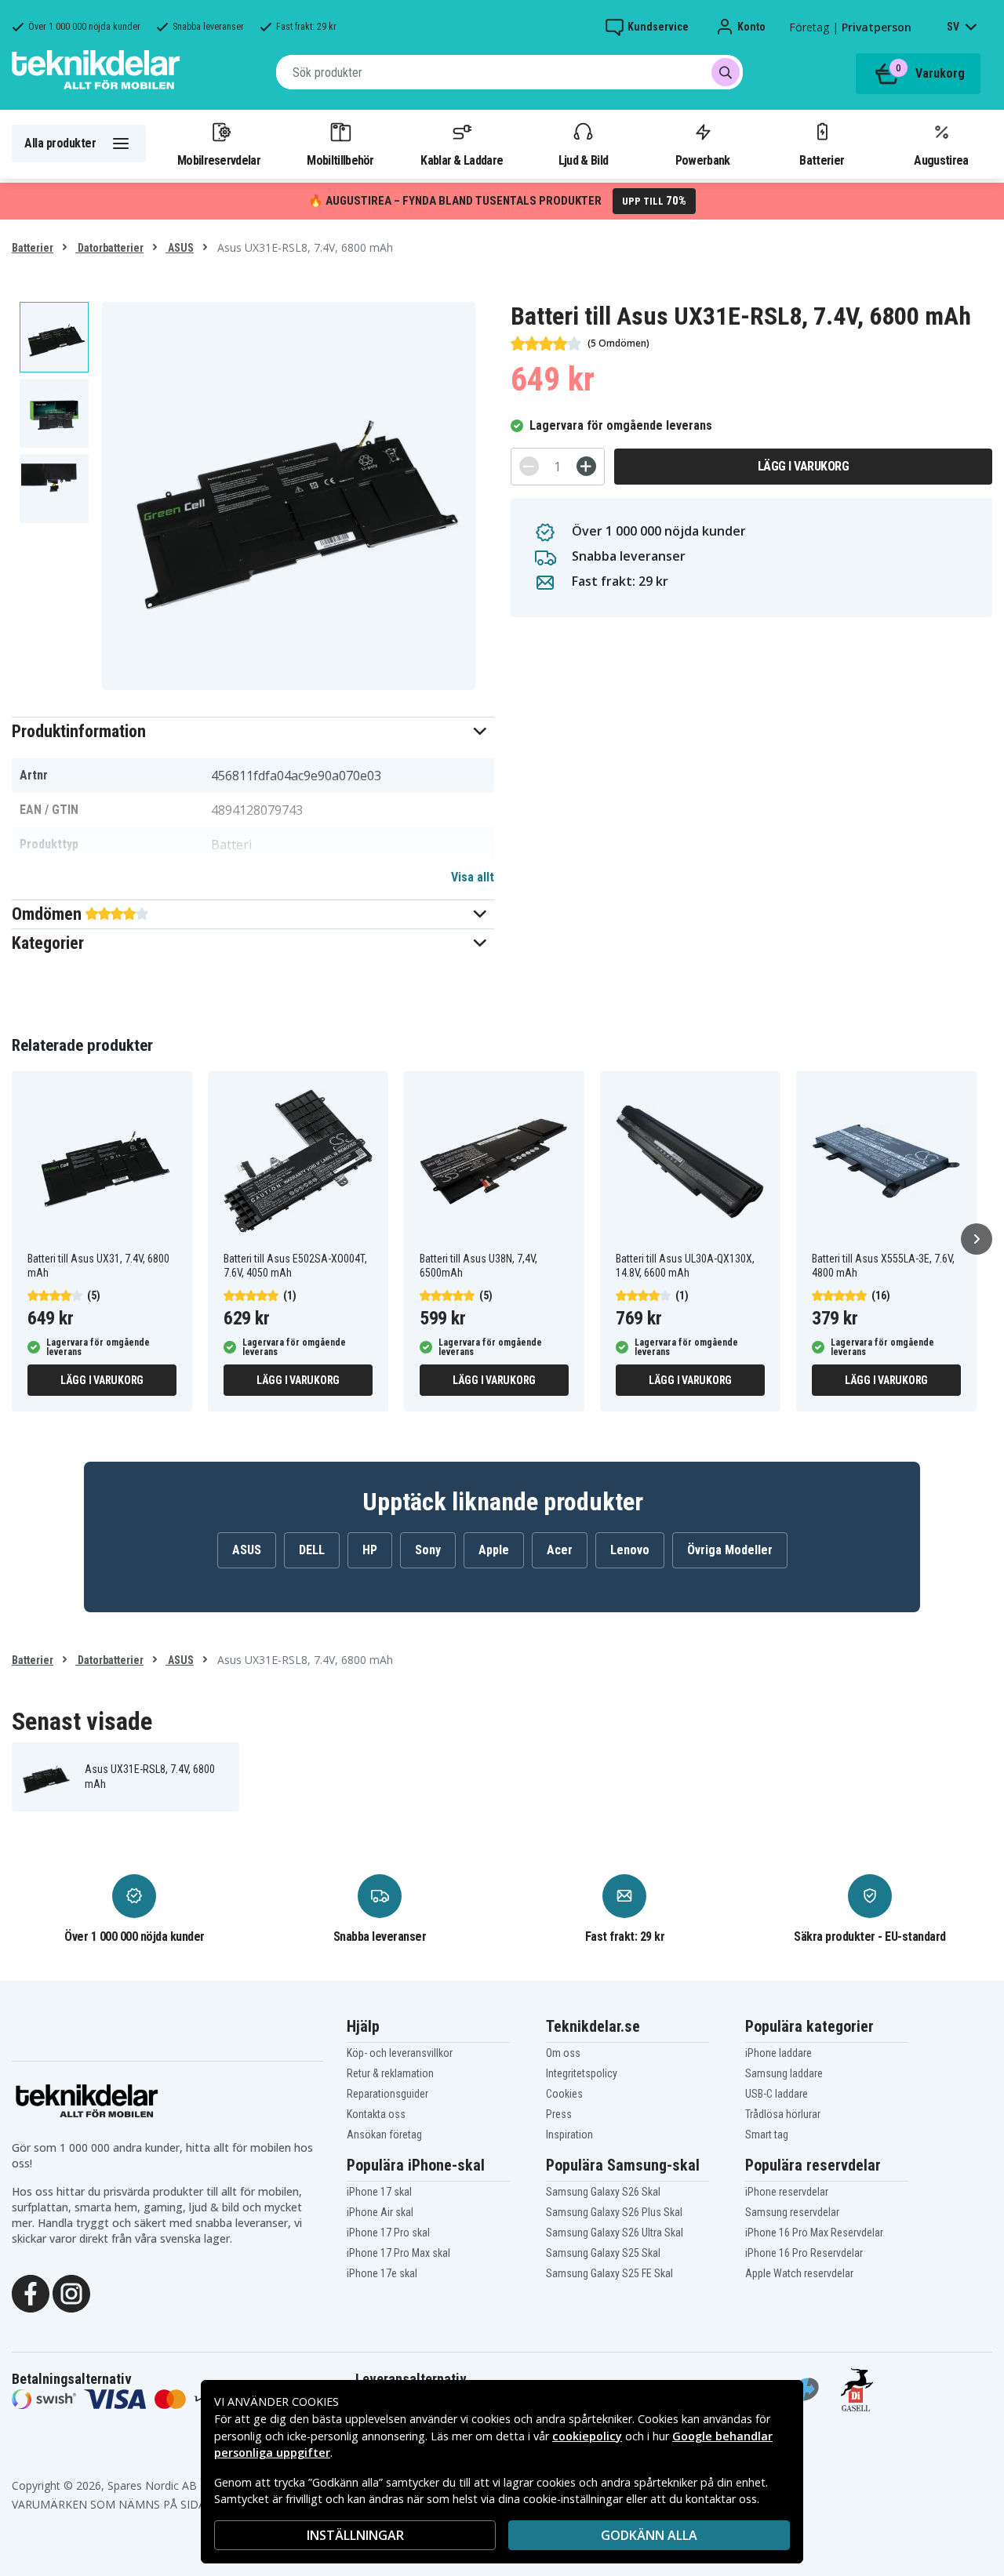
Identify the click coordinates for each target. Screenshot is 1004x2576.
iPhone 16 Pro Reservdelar (804, 2253)
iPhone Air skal (380, 2212)
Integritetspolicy (582, 2073)
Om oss (563, 2053)
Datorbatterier (109, 248)
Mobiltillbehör (340, 160)
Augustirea (941, 160)
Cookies (564, 2094)
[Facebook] (31, 2292)
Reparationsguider (387, 2094)
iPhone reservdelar (787, 2192)
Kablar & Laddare (462, 160)
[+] (586, 466)
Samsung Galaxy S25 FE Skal (609, 2273)
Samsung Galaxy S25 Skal (603, 2253)
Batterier (822, 160)
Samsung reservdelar (792, 2212)
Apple (494, 1550)
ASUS (180, 248)
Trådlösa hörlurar (783, 2114)
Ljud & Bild (583, 160)
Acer (560, 1550)
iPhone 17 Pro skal (388, 2233)
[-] (529, 466)
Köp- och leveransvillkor (400, 2053)
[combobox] (509, 72)
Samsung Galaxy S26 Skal (603, 2192)
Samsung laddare (784, 2073)
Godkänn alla (649, 2535)
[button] (253, 731)
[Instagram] (71, 2292)
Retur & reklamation (390, 2073)
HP (370, 1550)
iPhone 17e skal (382, 2273)
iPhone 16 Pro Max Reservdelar (814, 2233)
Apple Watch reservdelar (799, 2273)
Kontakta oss (376, 2114)
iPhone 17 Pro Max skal (398, 2253)
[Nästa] (977, 1239)
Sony (428, 1550)
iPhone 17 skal (379, 2192)
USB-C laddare (777, 2094)
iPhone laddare (778, 2053)
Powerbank (703, 160)
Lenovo (630, 1550)
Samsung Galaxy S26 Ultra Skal (615, 2233)
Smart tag (767, 2135)
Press (559, 2114)
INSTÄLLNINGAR (355, 2535)
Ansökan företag (384, 2135)
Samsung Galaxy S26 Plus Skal (614, 2212)
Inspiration (569, 2135)
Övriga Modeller (730, 1550)
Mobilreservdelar (219, 160)
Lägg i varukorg (804, 466)
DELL (312, 1550)
